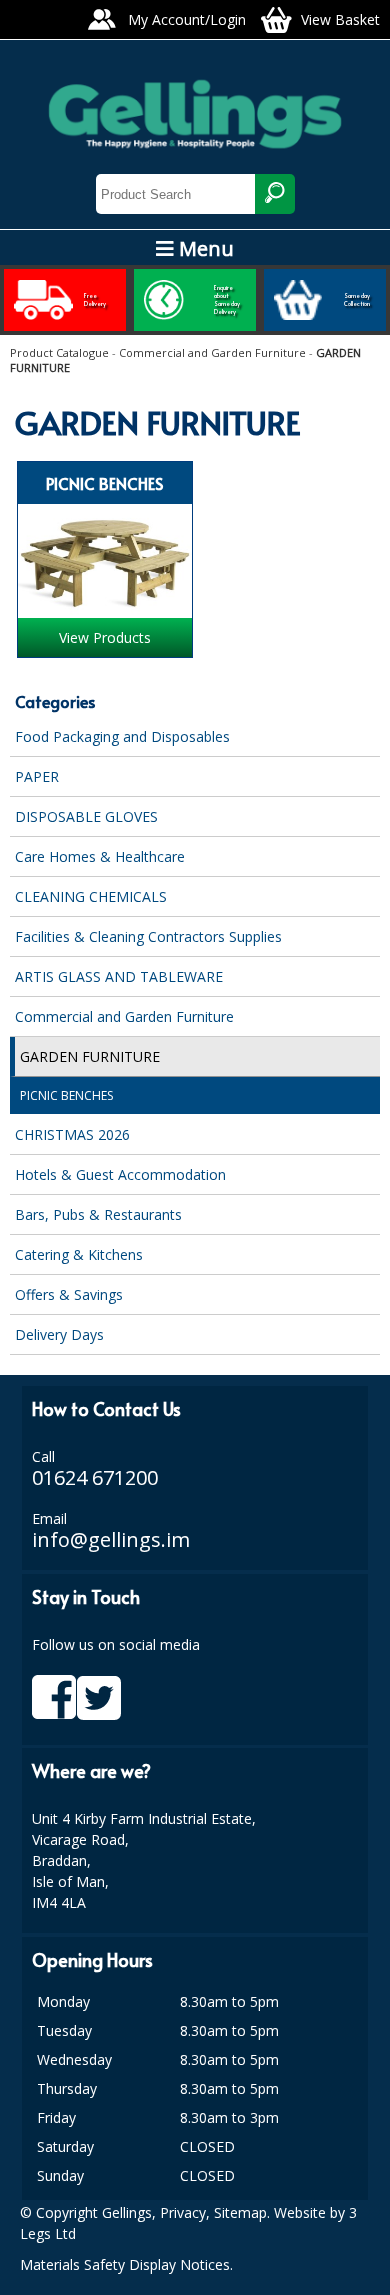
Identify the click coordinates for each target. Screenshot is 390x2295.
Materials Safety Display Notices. (126, 2264)
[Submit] (275, 194)
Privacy (183, 2212)
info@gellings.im (111, 1539)
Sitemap (240, 2212)
